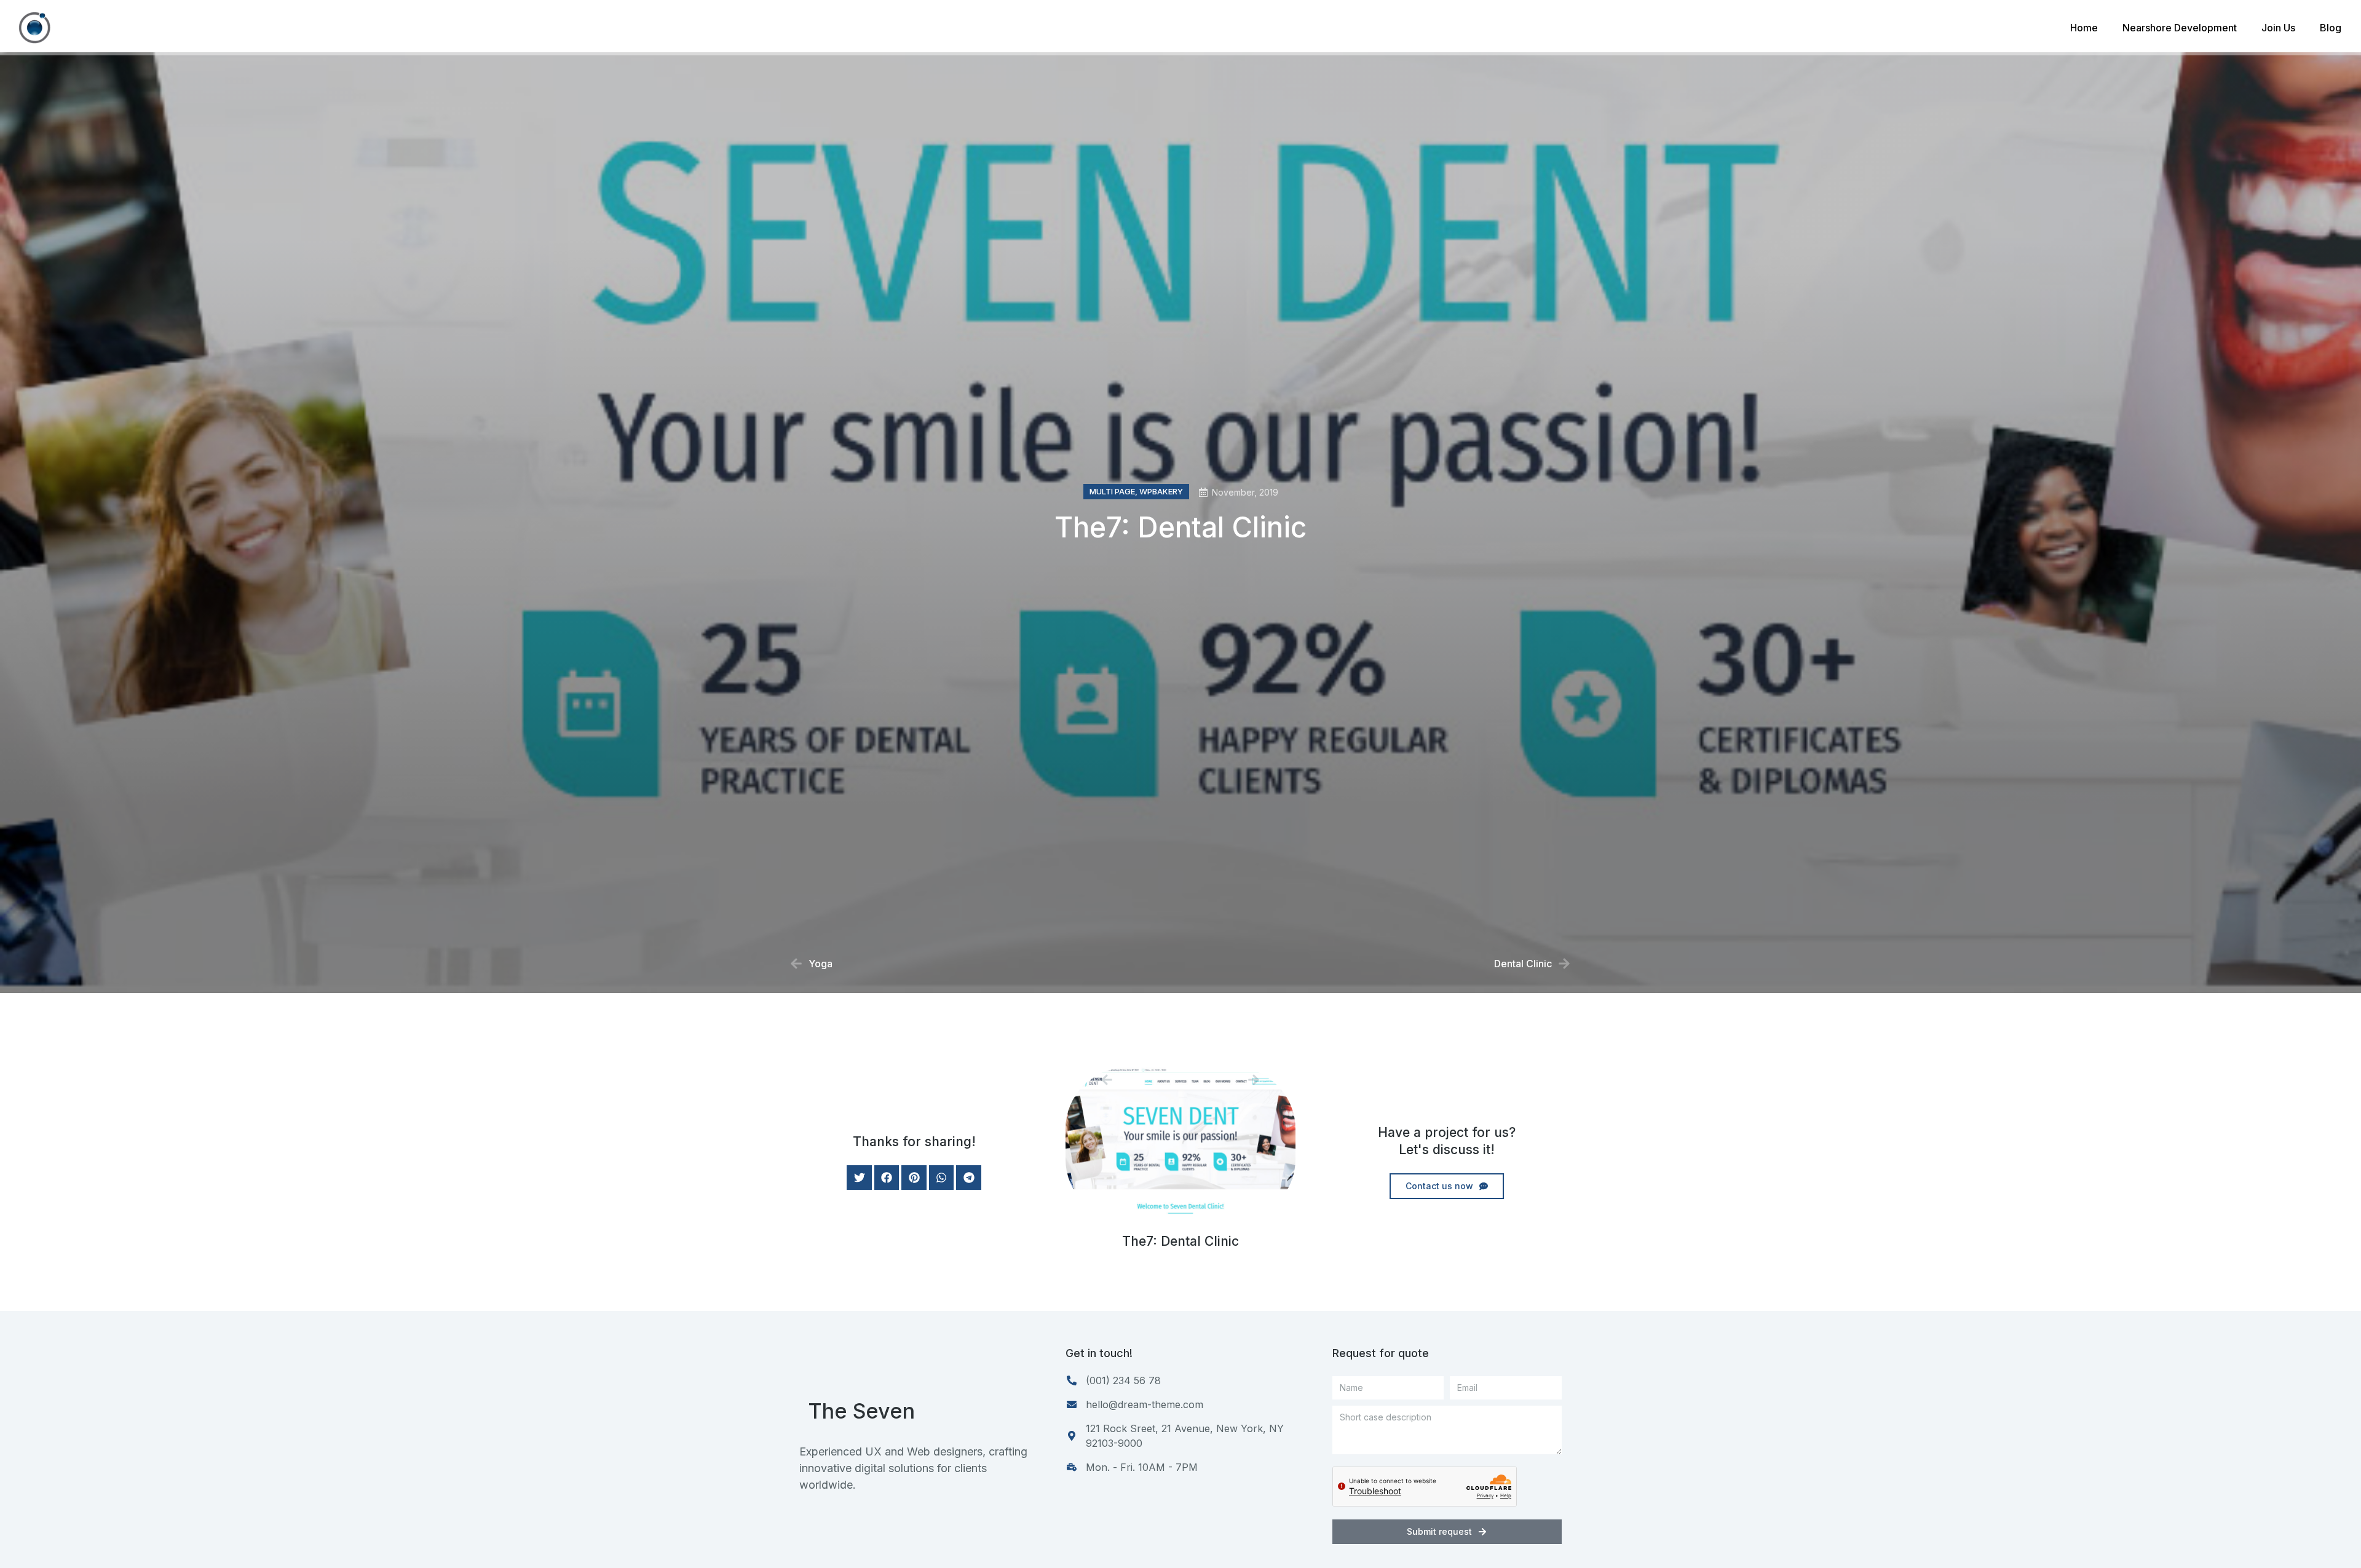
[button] (859, 1178)
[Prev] (1141, 1080)
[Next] (1220, 1080)
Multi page (1112, 491)
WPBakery (1161, 491)
